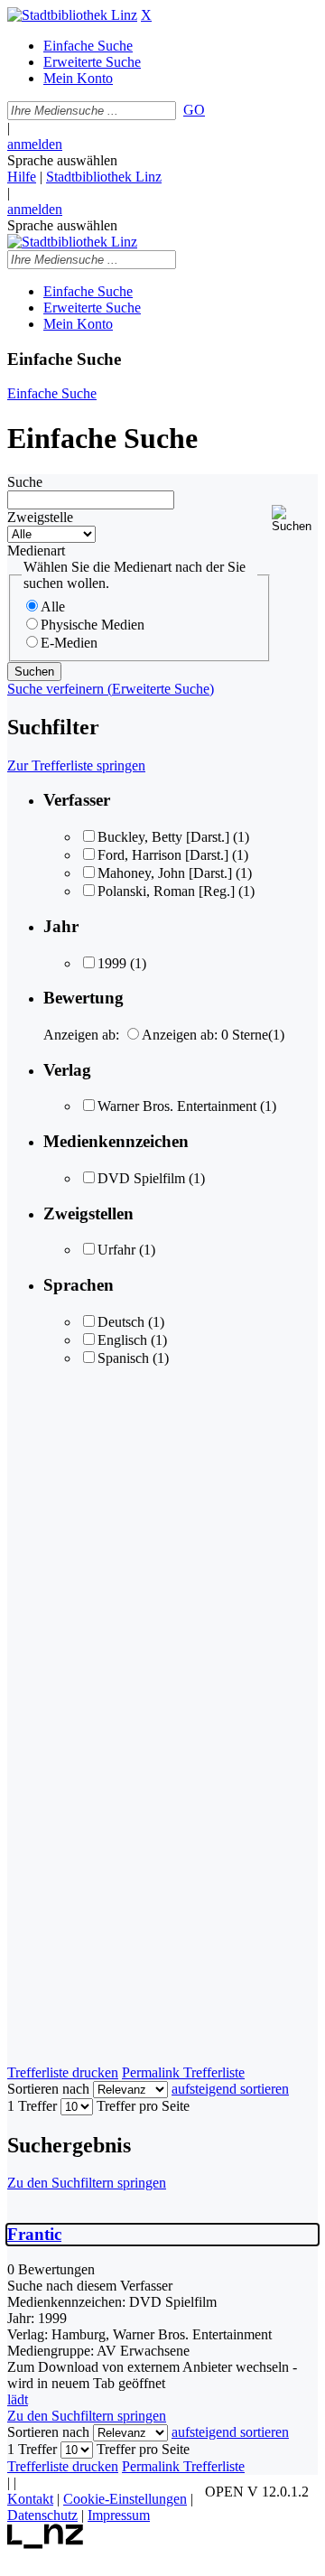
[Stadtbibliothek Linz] (72, 15)
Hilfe (22, 177)
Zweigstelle (40, 517)
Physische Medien (93, 625)
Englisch (122, 1340)
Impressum (119, 2515)
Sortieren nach (48, 2089)
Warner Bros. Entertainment (177, 1106)
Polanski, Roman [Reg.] (166, 891)
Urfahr (116, 1250)
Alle (53, 607)
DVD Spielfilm (141, 1178)
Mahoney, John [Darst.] (165, 873)
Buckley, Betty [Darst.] (165, 837)
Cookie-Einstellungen (125, 2499)
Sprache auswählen (62, 160)
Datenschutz (42, 2515)
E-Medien (69, 643)
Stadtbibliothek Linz (104, 177)
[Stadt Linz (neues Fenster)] (46, 2544)
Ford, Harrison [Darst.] (163, 855)
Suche (25, 482)
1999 (112, 963)
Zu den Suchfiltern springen (87, 2183)
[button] (295, 519)
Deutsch (121, 1322)
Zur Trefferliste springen (76, 765)
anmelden (35, 144)
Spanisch (123, 1358)
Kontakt (30, 2499)
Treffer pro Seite (143, 2106)
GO (194, 110)
